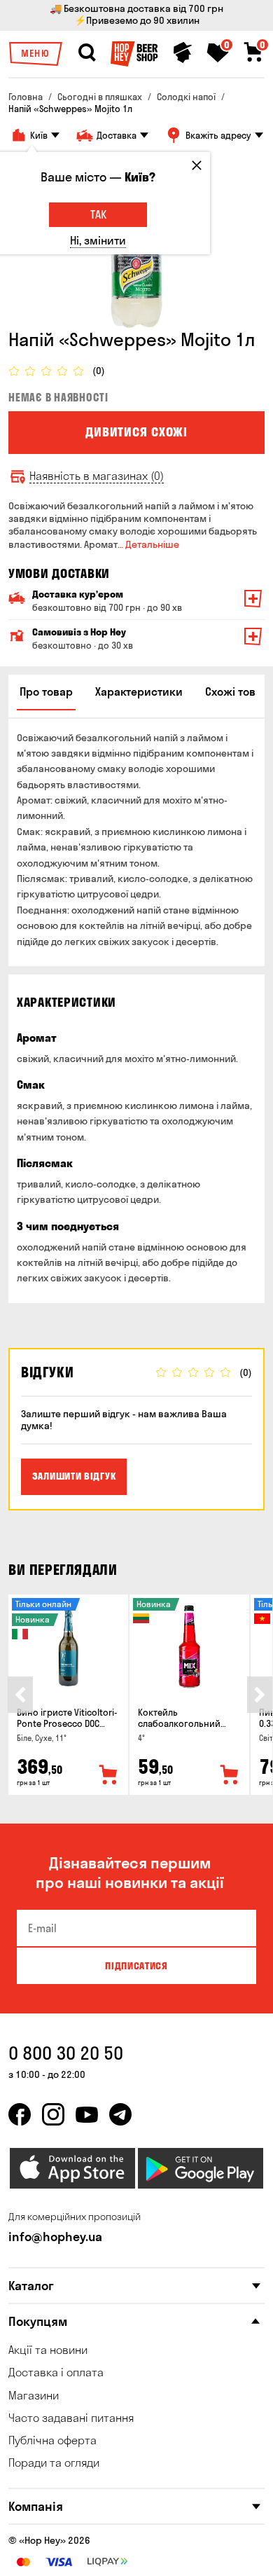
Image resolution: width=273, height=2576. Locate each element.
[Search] (87, 53)
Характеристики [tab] (139, 691)
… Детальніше (148, 544)
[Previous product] (20, 1695)
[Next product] (260, 1695)
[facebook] (20, 2114)
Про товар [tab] (46, 691)
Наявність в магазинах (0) (97, 476)
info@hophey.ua (55, 2237)
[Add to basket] (108, 1775)
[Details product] (68, 1647)
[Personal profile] (183, 53)
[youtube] (87, 2114)
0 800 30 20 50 (66, 2053)
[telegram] (120, 2114)
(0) (99, 371)
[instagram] (53, 2114)
